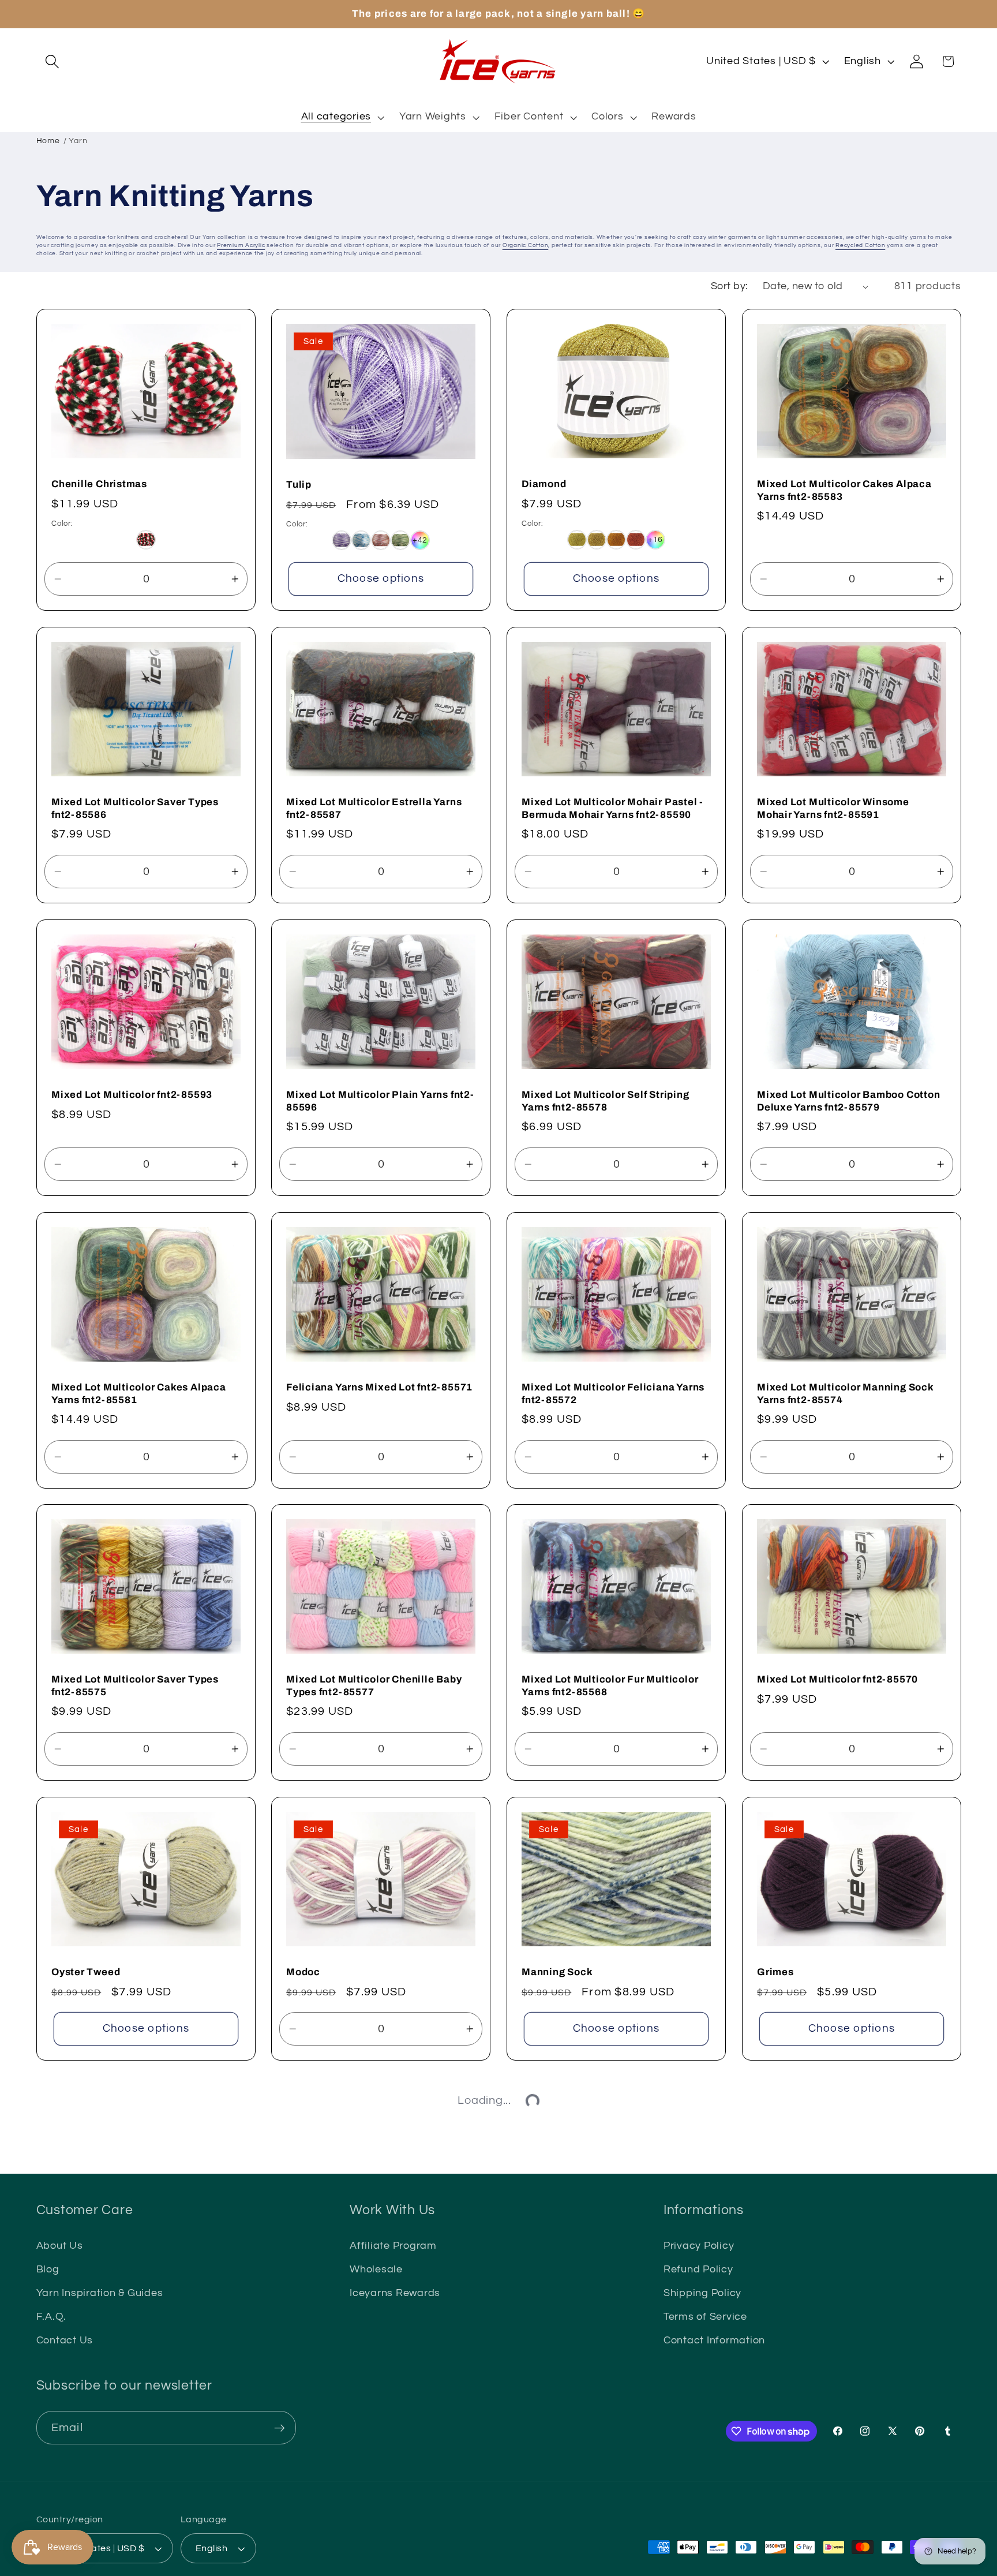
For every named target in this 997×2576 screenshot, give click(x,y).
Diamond (544, 484)
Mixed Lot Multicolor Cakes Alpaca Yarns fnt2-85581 (139, 1394)
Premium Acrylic (241, 245)
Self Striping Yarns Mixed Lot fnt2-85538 (842, 2258)
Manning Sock (557, 1972)
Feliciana (310, 2252)
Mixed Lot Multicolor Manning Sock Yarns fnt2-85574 (846, 1393)
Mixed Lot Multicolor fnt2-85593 (132, 1095)
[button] (52, 61)
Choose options (381, 579)
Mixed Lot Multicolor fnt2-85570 (837, 1680)
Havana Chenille (563, 2545)
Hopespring (786, 2545)
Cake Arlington (89, 2545)
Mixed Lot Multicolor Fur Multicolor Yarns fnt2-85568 (610, 1686)
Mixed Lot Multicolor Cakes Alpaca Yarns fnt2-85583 (844, 490)
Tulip (299, 484)
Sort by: (730, 286)
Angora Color (554, 2252)
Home (48, 141)
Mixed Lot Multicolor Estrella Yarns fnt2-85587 (374, 808)
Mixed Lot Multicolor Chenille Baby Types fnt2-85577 (374, 1686)
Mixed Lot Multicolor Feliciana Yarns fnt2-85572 (613, 1394)
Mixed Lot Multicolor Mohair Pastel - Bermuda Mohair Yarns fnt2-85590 (612, 808)
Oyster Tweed (86, 1972)
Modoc (303, 1972)
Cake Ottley (316, 2545)
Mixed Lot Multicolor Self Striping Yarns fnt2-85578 (606, 1101)
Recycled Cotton (860, 245)
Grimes (775, 1972)
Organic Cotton (526, 245)
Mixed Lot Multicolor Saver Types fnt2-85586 (135, 808)
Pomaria (72, 2252)
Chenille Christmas (99, 484)
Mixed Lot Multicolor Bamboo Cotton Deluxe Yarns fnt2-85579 (849, 1101)
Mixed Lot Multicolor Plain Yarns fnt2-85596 (380, 1101)
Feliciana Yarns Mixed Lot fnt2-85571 (379, 1387)
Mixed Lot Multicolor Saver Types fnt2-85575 (135, 1686)
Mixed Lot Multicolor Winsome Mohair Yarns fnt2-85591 (833, 808)
